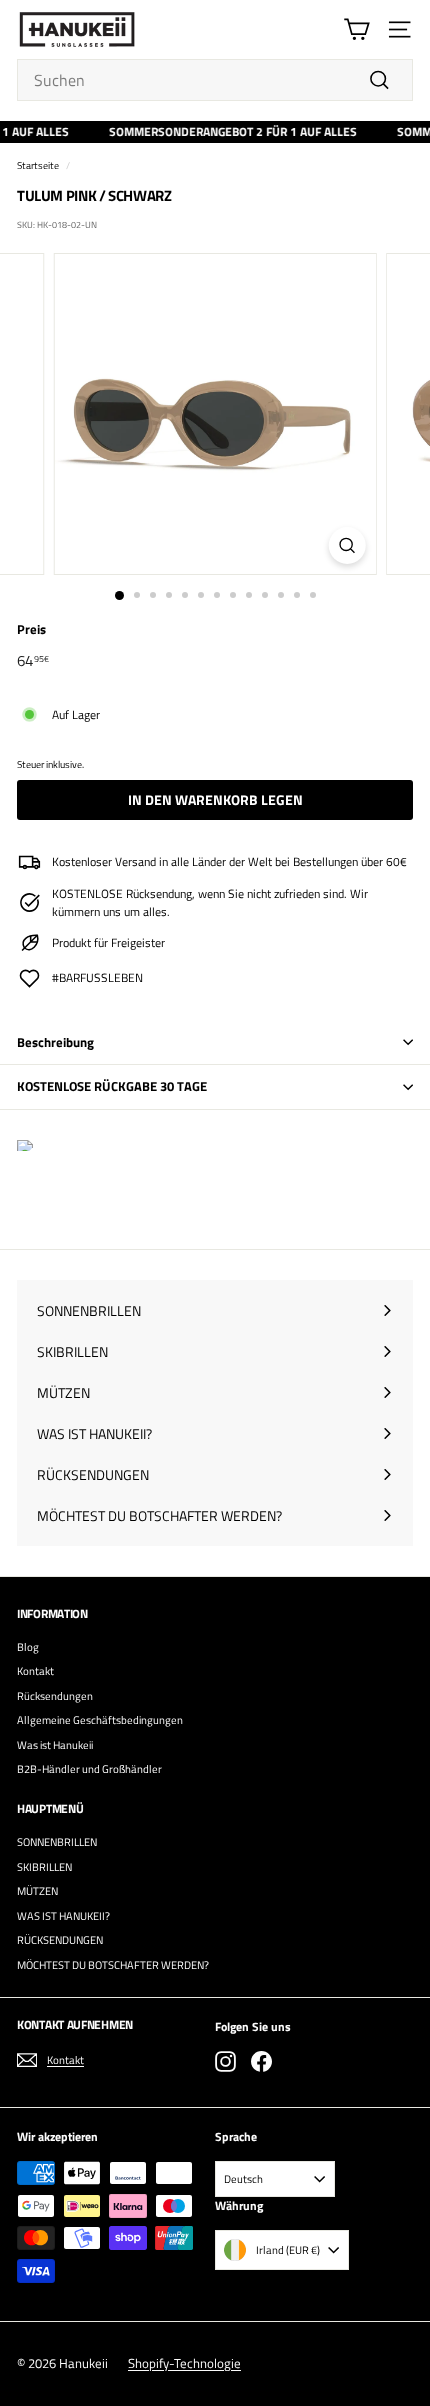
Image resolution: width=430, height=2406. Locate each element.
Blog (28, 1647)
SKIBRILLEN (44, 1867)
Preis (31, 629)
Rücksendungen (55, 1696)
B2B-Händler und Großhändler (89, 1769)
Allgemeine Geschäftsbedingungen (100, 1720)
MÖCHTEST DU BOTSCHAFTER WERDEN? (113, 1965)
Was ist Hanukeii (55, 1745)
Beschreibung (55, 1042)
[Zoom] (346, 545)
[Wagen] (356, 29)
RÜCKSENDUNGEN (60, 1940)
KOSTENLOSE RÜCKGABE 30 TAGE (112, 1086)
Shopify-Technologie (184, 2363)
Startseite (38, 165)
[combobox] (215, 80)
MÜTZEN (37, 1891)
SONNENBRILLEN (57, 1842)
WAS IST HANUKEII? (63, 1916)
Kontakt (35, 1671)
